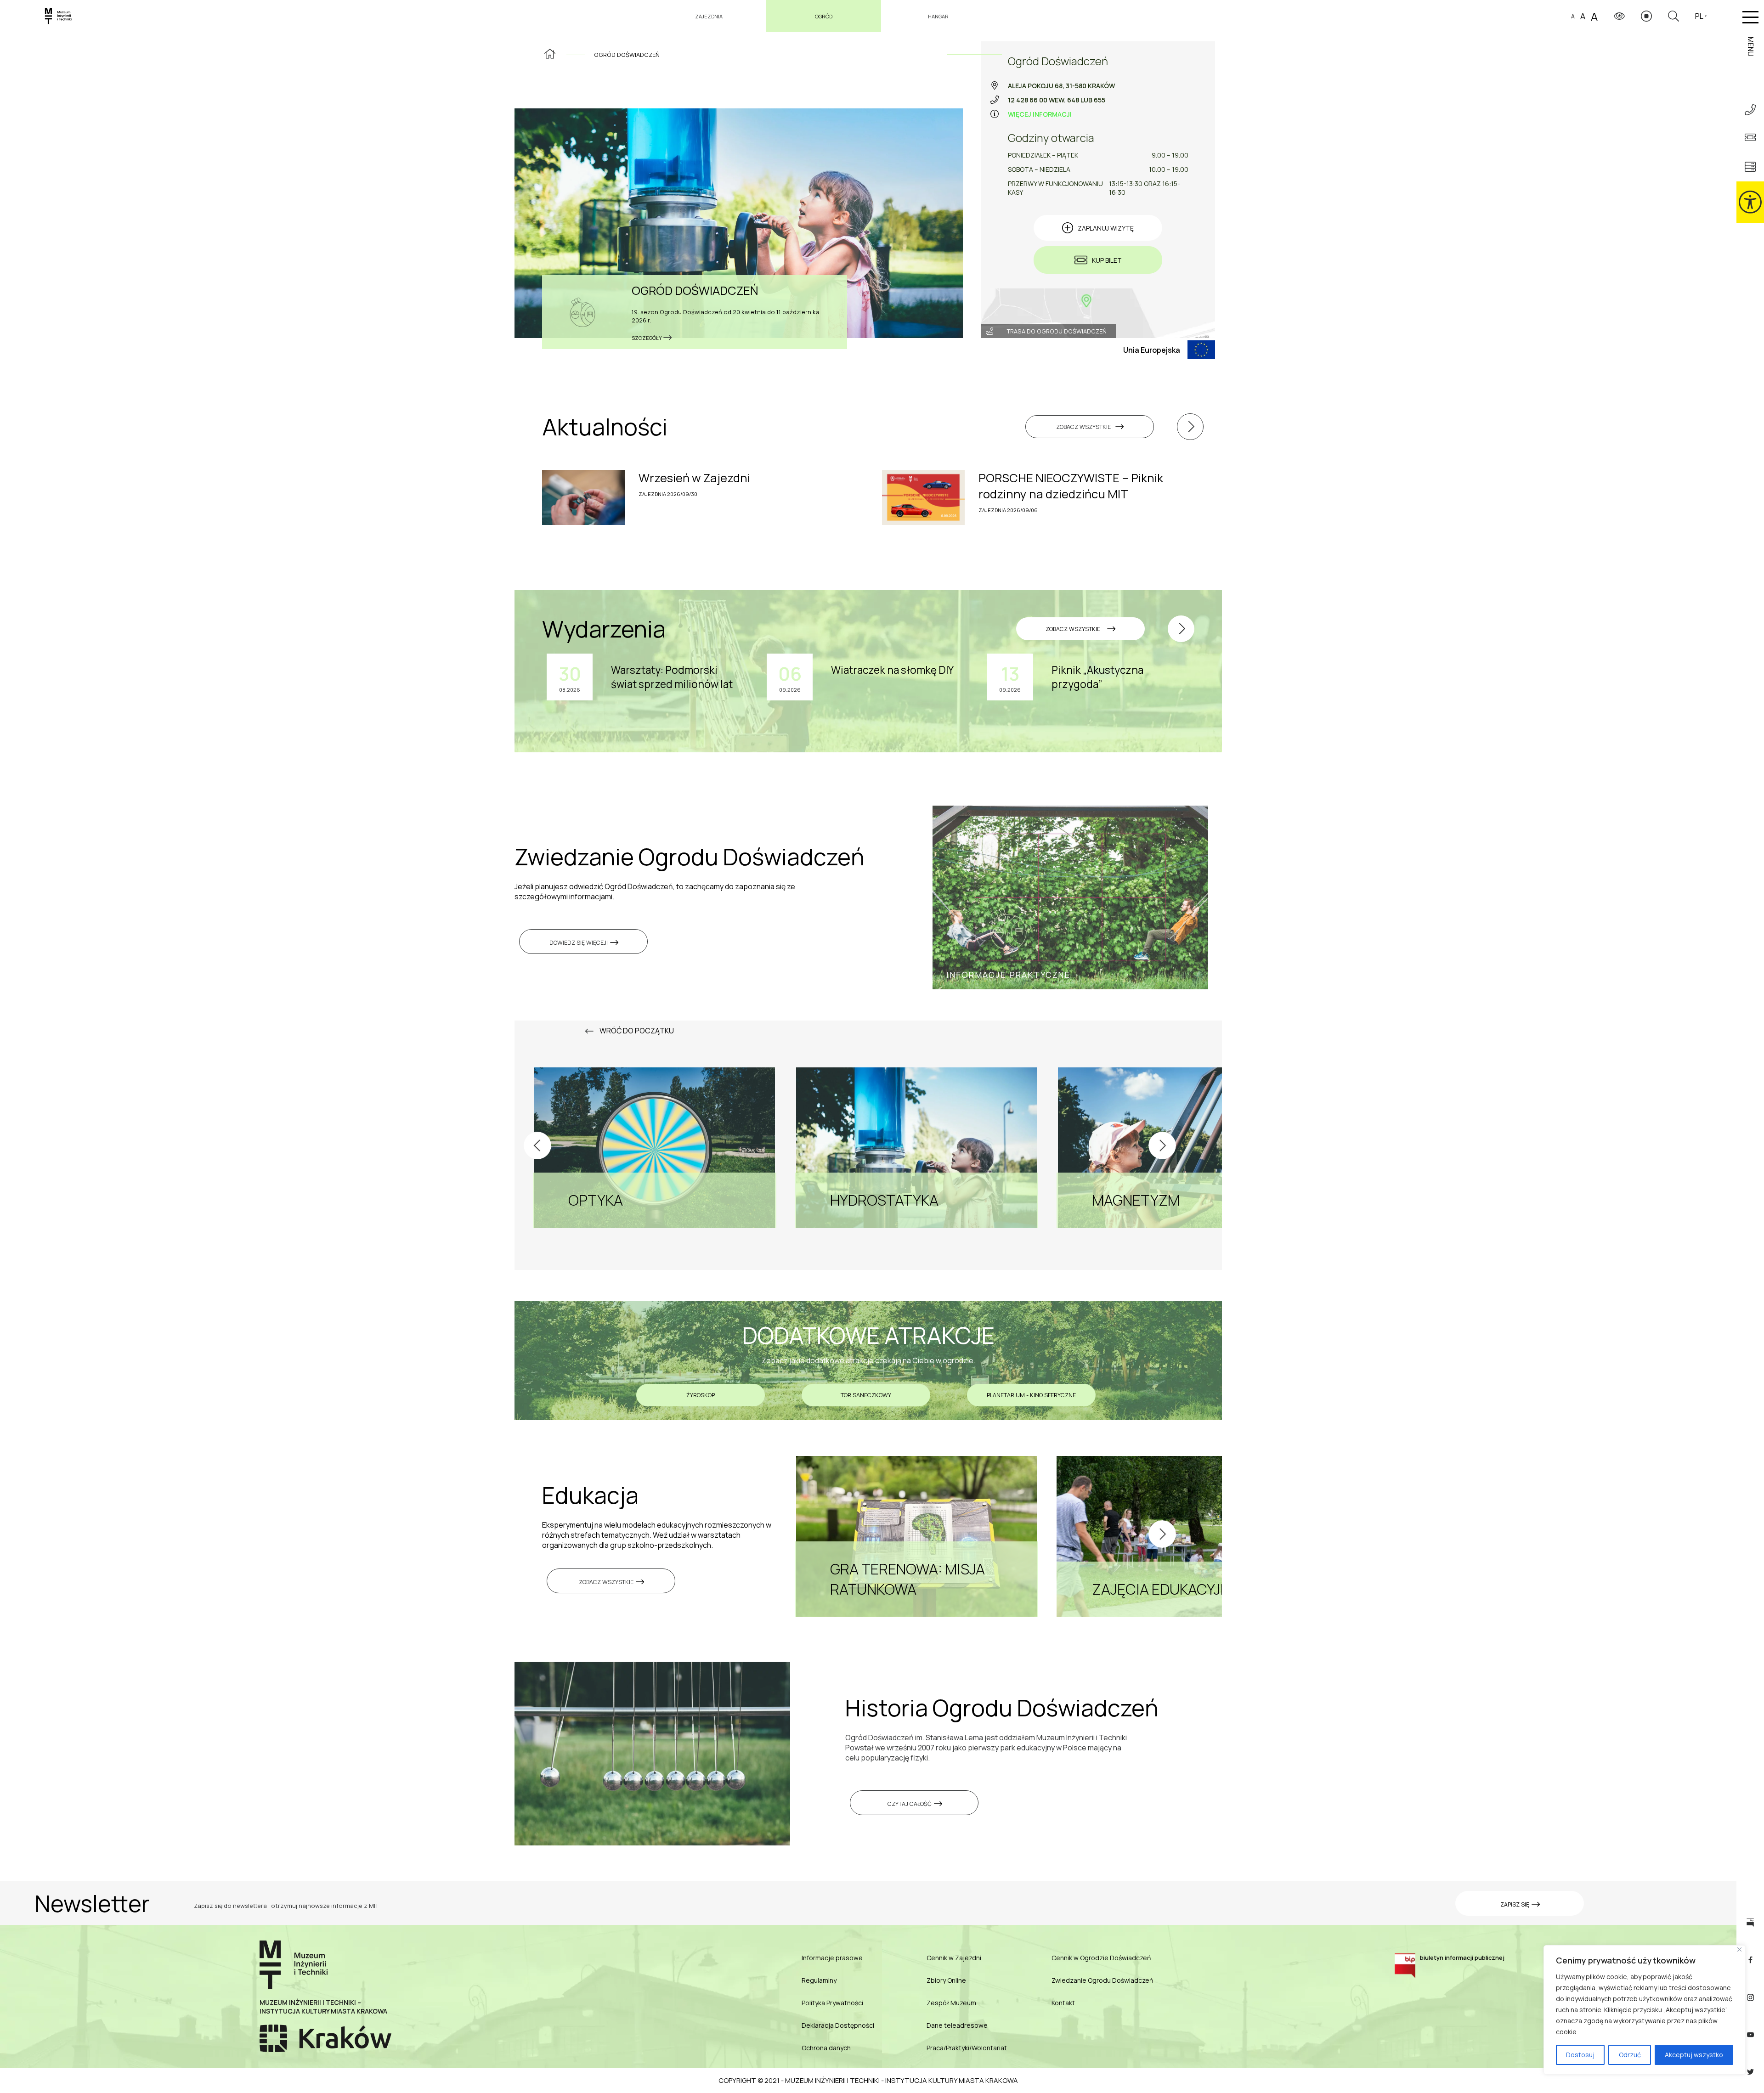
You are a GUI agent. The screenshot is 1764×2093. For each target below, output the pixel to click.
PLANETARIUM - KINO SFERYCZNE (1031, 1395)
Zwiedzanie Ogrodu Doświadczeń (1102, 1980)
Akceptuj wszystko (1694, 2055)
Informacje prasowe (832, 1958)
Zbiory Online (946, 1980)
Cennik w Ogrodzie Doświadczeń (1101, 1958)
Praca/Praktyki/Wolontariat (967, 2048)
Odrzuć (1630, 2055)
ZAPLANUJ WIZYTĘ (1106, 228)
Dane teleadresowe (957, 2025)
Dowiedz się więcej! (579, 943)
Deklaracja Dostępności (838, 2025)
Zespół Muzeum (951, 2003)
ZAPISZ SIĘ (1515, 1904)
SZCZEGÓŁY (647, 338)
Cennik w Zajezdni (954, 1958)
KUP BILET (1107, 260)
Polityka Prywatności (832, 2003)
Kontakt (1063, 2003)
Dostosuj (1580, 2055)
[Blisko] (1739, 1949)
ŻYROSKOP (701, 1395)
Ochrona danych (826, 2048)
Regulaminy (819, 1980)
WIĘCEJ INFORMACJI (1040, 114)
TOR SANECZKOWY (866, 1395)
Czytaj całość (910, 1804)
